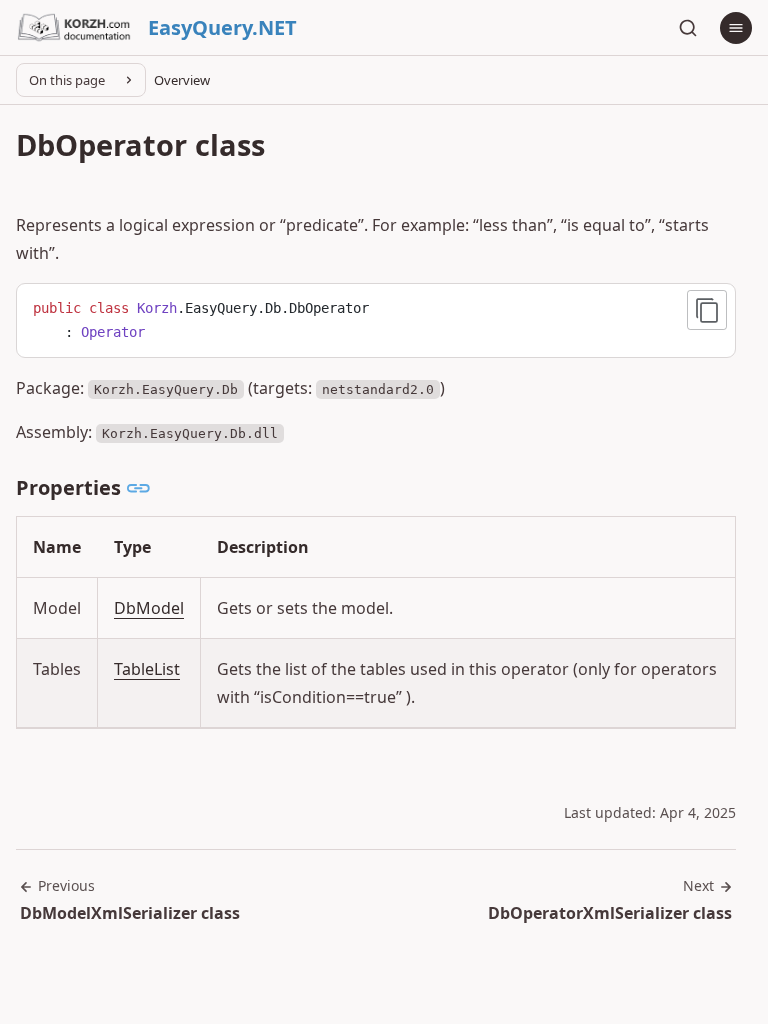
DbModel (149, 608)
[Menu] (736, 28)
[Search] (688, 28)
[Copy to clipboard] (707, 310)
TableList (147, 669)
